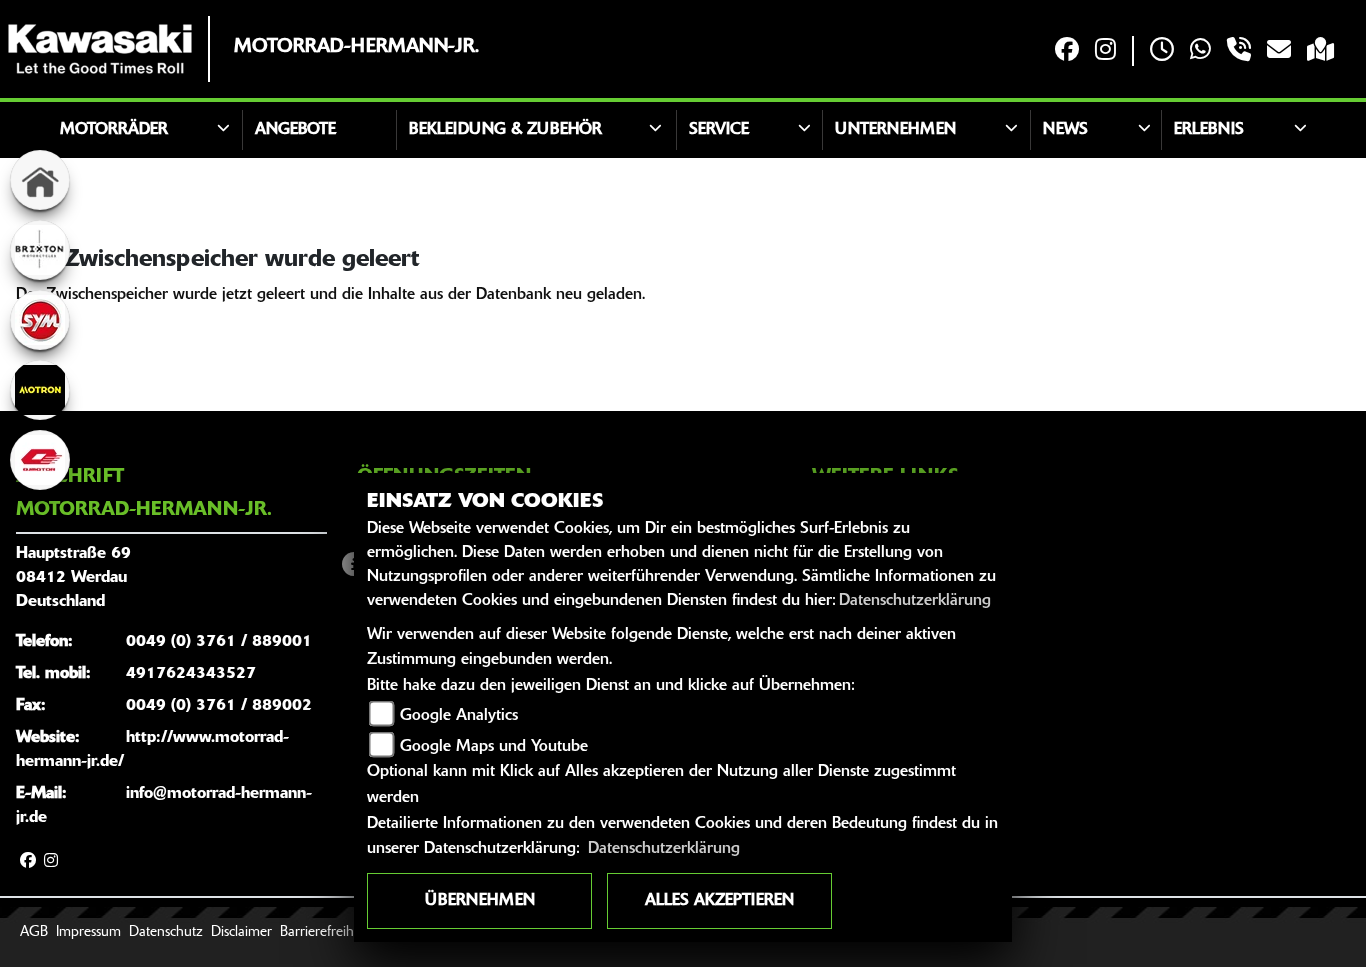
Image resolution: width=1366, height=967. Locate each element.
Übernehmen (480, 901)
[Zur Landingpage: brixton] (40, 250)
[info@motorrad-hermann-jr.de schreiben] (1279, 51)
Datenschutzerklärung (915, 601)
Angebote (295, 130)
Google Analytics (459, 716)
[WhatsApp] (1200, 51)
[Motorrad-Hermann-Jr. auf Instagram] (1105, 51)
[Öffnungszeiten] (1162, 51)
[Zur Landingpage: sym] (40, 320)
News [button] (1065, 130)
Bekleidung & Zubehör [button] (505, 130)
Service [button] (719, 130)
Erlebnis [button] (1209, 130)
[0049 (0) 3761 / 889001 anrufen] (1239, 51)
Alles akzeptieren (719, 901)
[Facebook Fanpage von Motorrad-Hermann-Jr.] (1067, 51)
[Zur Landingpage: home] (40, 180)
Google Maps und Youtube (494, 747)
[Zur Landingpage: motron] (40, 390)
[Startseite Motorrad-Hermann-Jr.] (100, 49)
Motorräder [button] (114, 130)
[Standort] (1320, 51)
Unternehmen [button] (895, 130)
